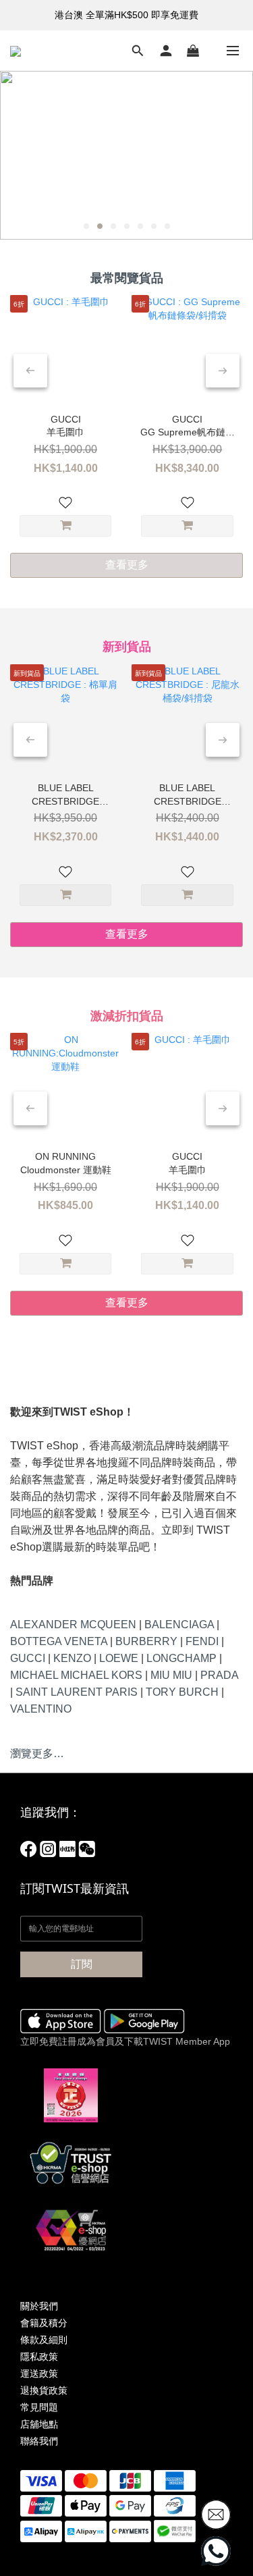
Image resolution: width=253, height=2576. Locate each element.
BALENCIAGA (179, 1625)
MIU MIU (171, 1675)
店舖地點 (39, 2424)
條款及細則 (44, 2340)
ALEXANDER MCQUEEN (73, 1625)
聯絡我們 (39, 2441)
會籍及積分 (44, 2323)
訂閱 (82, 1964)
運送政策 (39, 2373)
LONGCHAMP (181, 1658)
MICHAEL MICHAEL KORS (76, 1675)
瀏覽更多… (37, 1753)
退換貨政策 (44, 2390)
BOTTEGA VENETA (59, 1641)
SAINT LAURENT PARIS (77, 1692)
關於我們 (39, 2306)
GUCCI (28, 1658)
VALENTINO (41, 1709)
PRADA (219, 1675)
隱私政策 (39, 2357)
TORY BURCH (182, 1692)
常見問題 (39, 2407)
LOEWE (119, 1658)
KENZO (72, 1658)
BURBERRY (146, 1641)
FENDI (202, 1641)
